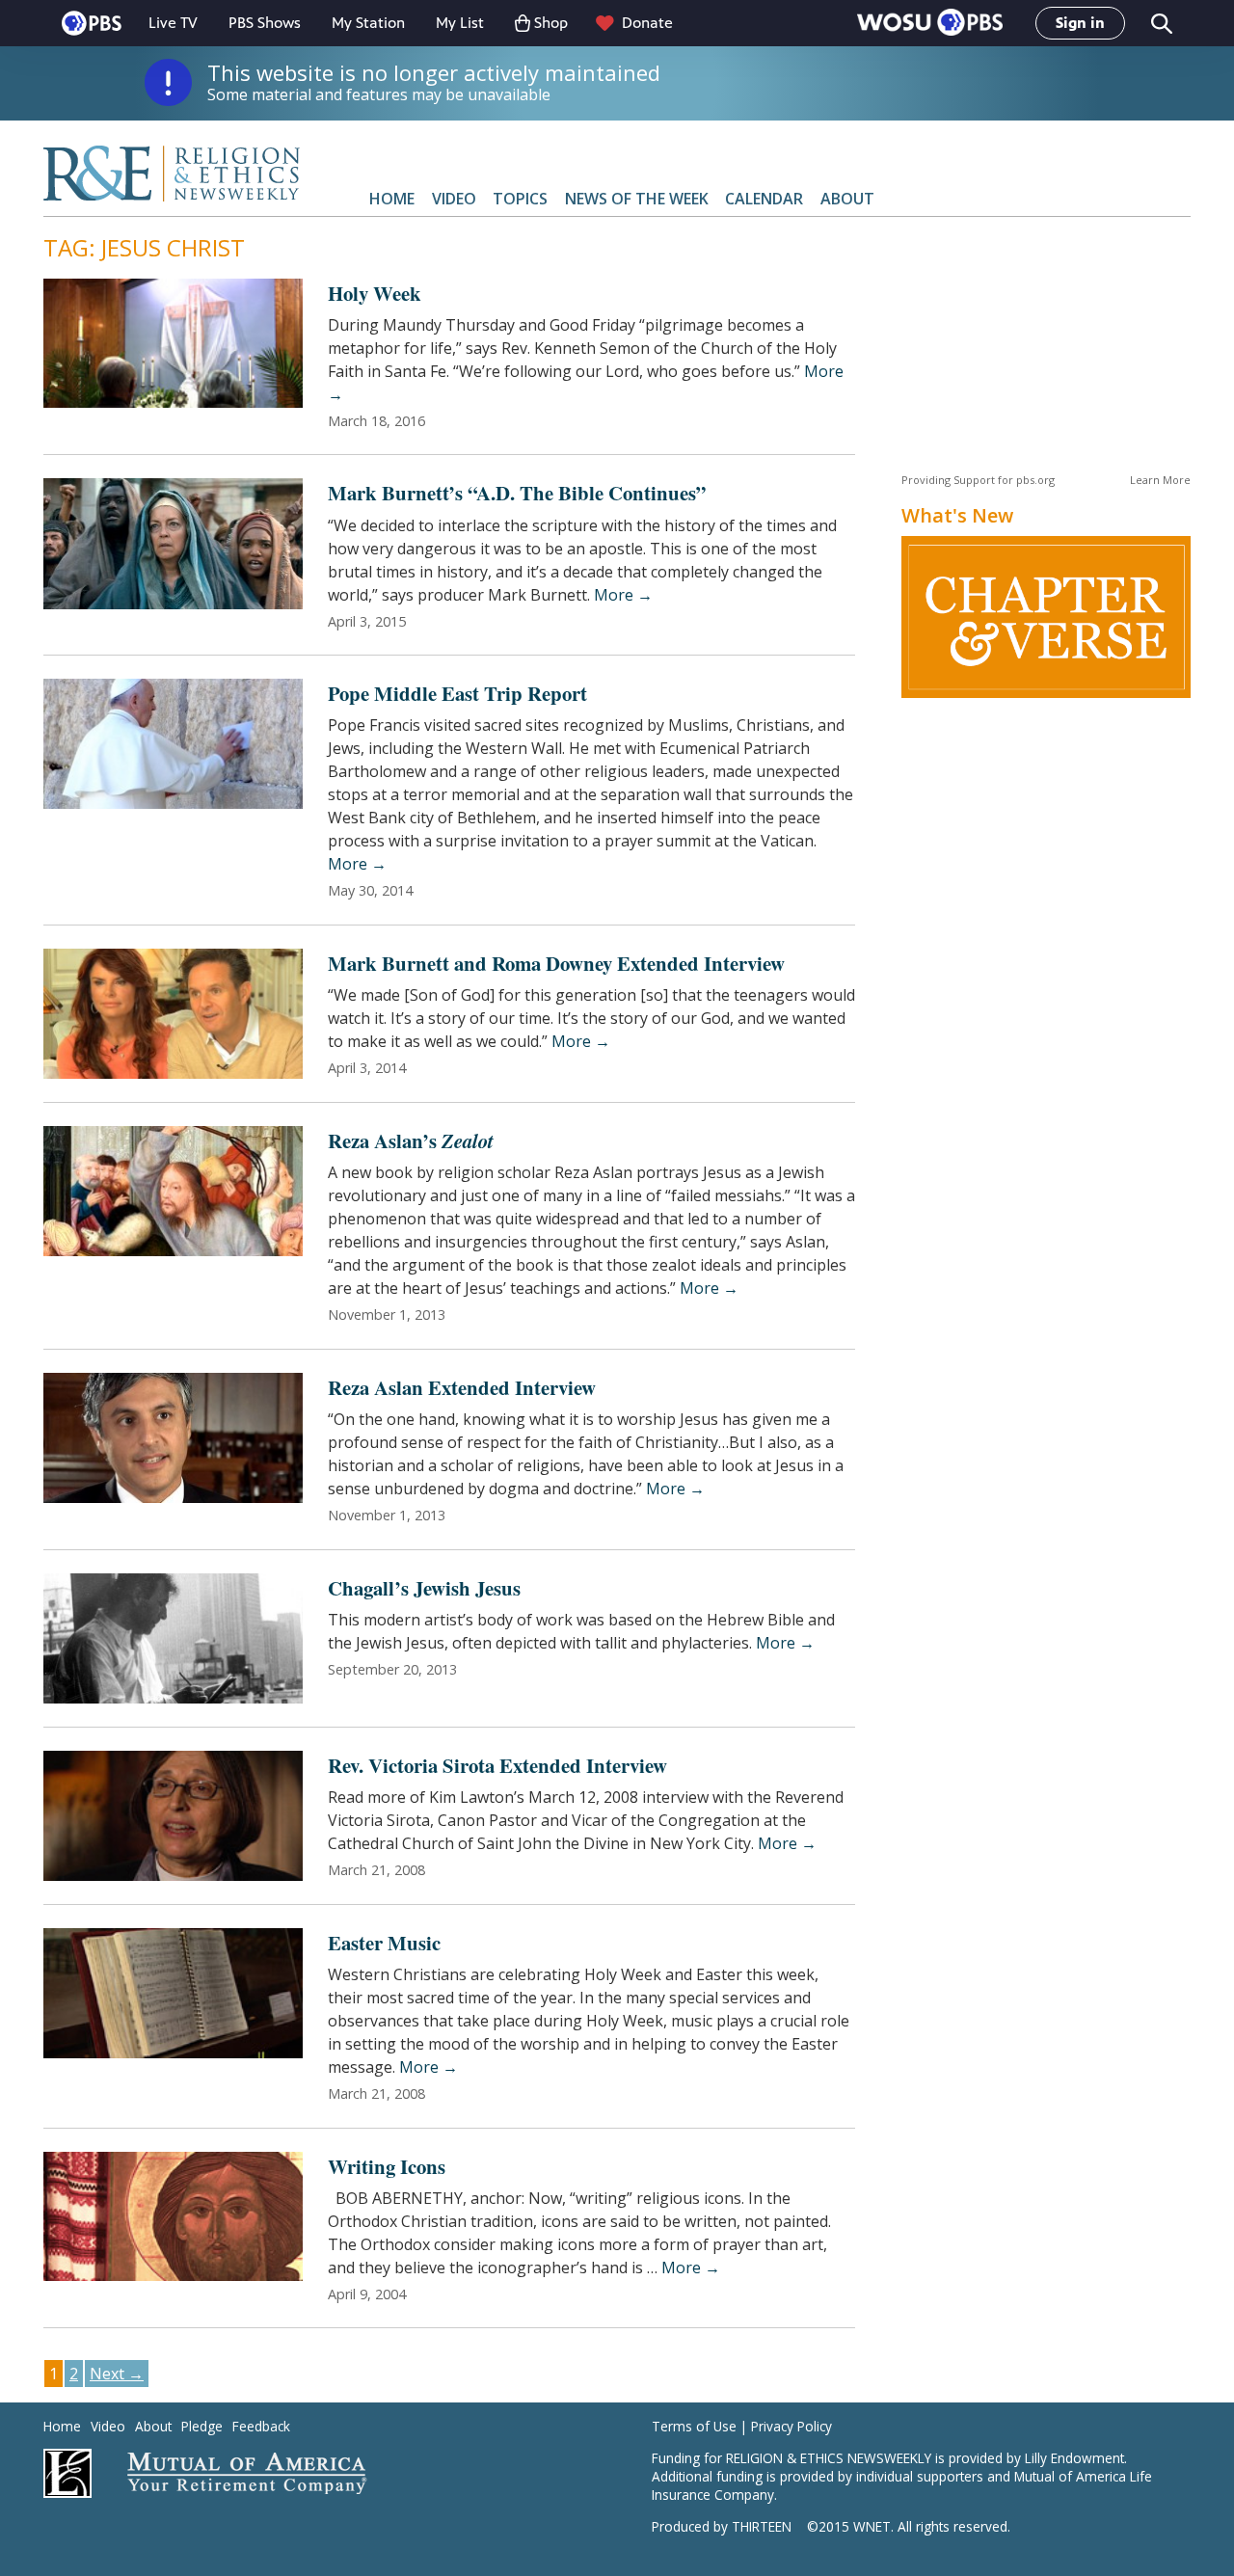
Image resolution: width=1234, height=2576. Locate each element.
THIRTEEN (762, 2526)
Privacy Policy (791, 2426)
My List (460, 23)
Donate (647, 23)
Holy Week (375, 293)
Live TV (173, 23)
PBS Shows (265, 23)
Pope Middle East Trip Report (457, 693)
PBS (92, 23)
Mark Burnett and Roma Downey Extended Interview (556, 963)
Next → (117, 2374)
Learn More (1160, 480)
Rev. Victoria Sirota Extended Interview (497, 1765)
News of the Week (637, 199)
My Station (368, 23)
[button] (930, 24)
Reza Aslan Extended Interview (462, 1387)
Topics (520, 199)
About (847, 199)
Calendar (764, 199)
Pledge (202, 2426)
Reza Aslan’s (411, 1140)
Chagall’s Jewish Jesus (424, 1588)
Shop (551, 23)
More (623, 595)
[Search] (1160, 24)
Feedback (261, 2426)
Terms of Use (694, 2426)
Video (454, 199)
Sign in (1080, 23)
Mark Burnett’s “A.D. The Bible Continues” (517, 493)
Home (392, 199)
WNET (872, 2526)
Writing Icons (387, 2166)
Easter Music (384, 1943)
